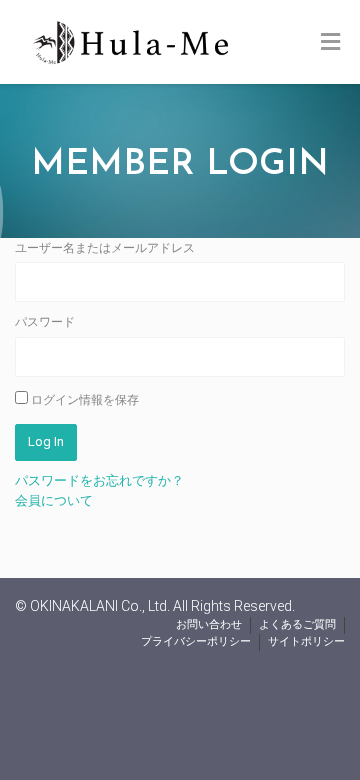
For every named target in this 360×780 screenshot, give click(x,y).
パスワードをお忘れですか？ (99, 480)
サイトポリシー (306, 641)
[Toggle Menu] (330, 43)
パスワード (45, 322)
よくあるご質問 (297, 624)
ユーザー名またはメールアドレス (105, 248)
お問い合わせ (209, 624)
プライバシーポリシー (196, 641)
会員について (54, 500)
